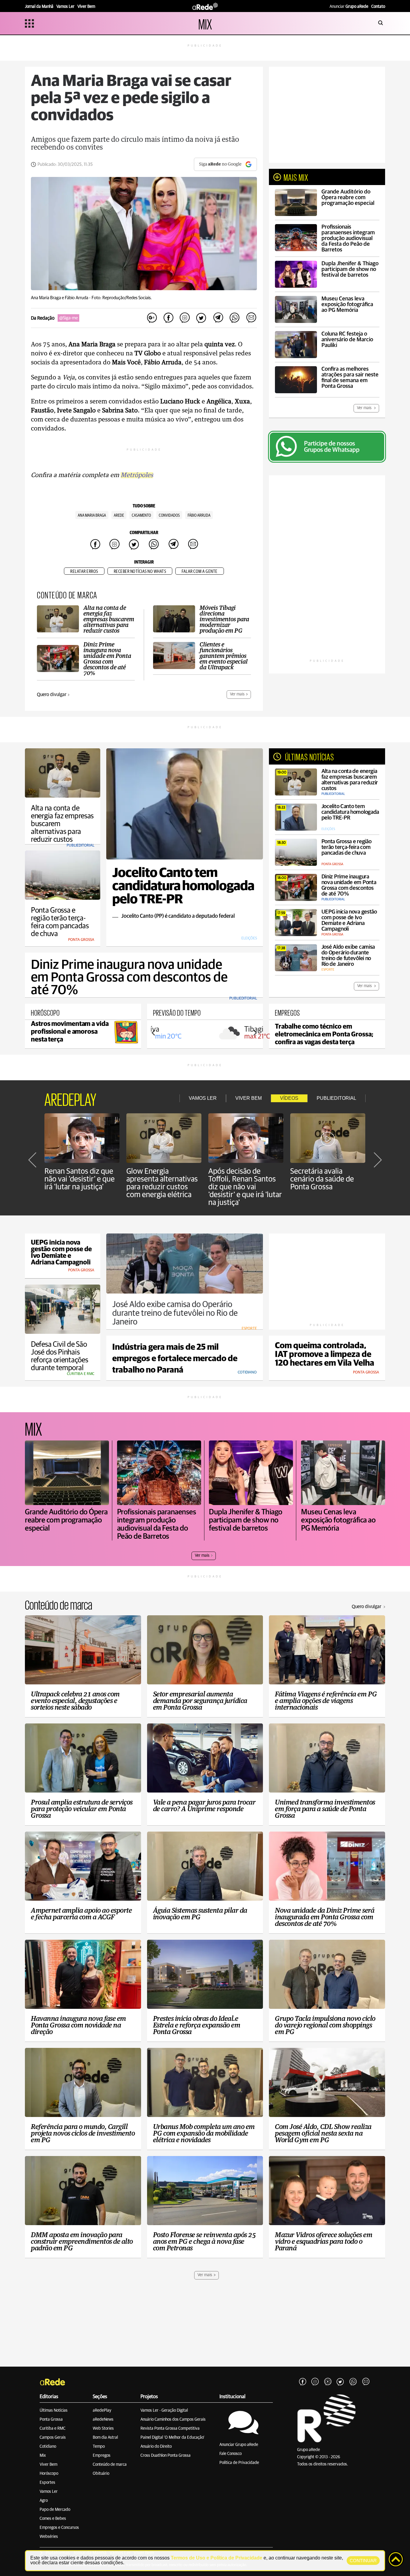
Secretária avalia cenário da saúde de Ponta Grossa (322, 1179)
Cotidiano (48, 2447)
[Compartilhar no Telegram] (218, 318)
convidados (169, 516)
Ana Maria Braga (92, 516)
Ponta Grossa (51, 2419)
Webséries (49, 2537)
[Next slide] (255, 1033)
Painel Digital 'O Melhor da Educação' (172, 2438)
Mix (43, 2456)
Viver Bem (48, 2465)
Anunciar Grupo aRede (239, 2445)
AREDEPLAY (70, 1098)
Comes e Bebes (53, 2519)
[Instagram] (315, 2382)
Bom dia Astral (105, 2438)
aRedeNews (103, 2419)
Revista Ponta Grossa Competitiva (170, 2428)
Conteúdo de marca (110, 2465)
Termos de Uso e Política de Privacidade (217, 2558)
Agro (44, 2501)
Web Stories (103, 2428)
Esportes (47, 2483)
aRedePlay (102, 2410)
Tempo (99, 2447)
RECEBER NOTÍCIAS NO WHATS (140, 572)
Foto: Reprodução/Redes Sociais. (122, 298)
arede (119, 516)
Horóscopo (49, 2474)
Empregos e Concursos (59, 2528)
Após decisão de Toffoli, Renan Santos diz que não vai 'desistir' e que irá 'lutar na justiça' (245, 1187)
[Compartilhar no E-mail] (251, 318)
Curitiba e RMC (53, 2428)
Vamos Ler (49, 2492)
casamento (141, 516)
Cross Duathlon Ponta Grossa (166, 2456)
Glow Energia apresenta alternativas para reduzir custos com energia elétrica (162, 1183)
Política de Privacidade (239, 2463)
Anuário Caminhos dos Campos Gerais (173, 2419)
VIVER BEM (249, 1098)
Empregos (102, 2456)
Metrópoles (137, 475)
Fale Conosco (231, 2454)
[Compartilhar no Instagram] (185, 318)
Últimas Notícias (54, 2410)
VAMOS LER (203, 1098)
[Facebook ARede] (303, 2382)
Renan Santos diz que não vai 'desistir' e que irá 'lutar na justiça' (80, 1179)
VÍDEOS (289, 1098)
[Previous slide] (154, 1033)
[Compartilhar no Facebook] (168, 318)
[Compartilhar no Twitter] (201, 318)
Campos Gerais (53, 2438)
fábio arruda (199, 516)
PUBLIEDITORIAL (336, 1098)
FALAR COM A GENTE (200, 572)
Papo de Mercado (55, 2510)
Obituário (101, 2474)
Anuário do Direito (156, 2447)
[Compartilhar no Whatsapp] (234, 318)
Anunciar (349, 7)
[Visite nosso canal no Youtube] (328, 2382)
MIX (205, 23)
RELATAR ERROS (84, 572)
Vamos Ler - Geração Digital (164, 2410)
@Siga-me (68, 318)
